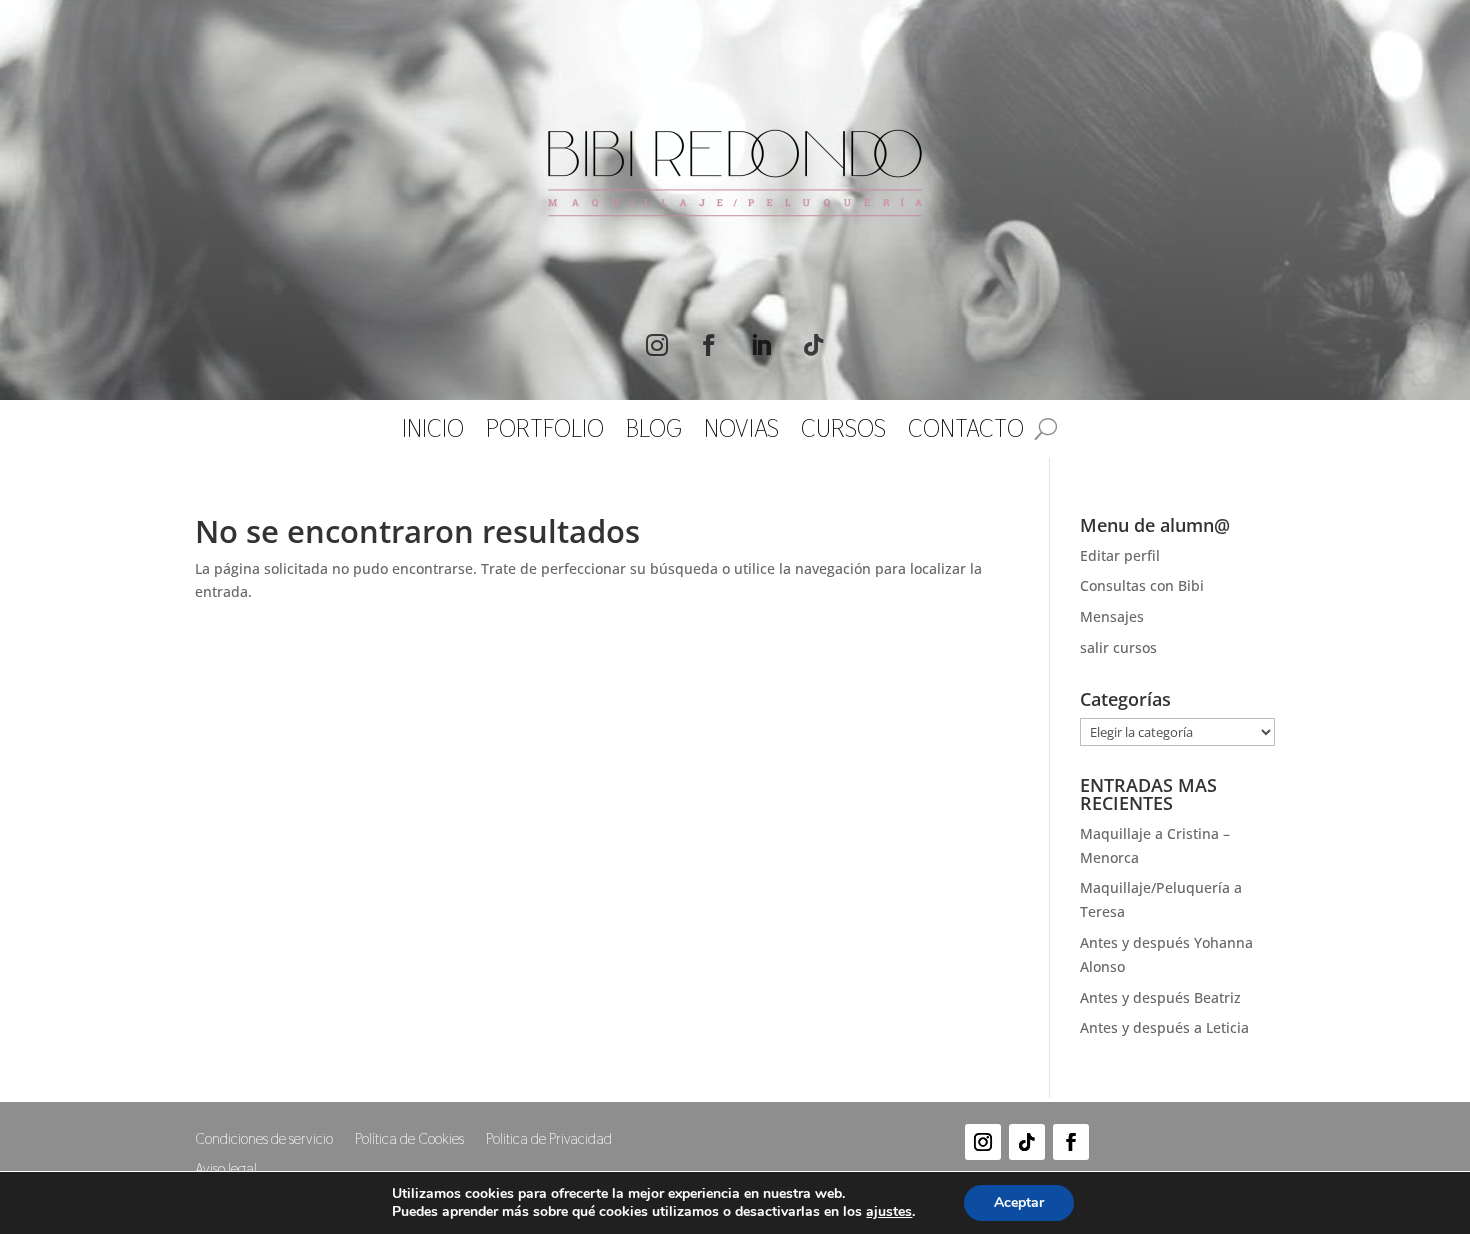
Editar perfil (1120, 555)
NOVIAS (741, 433)
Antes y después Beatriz (1160, 997)
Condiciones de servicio (264, 1140)
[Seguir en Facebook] (709, 345)
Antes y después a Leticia (1164, 1027)
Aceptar (1019, 1202)
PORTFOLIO (545, 433)
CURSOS (843, 433)
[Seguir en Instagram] (657, 345)
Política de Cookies (409, 1140)
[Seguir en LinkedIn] (761, 345)
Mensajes (1112, 616)
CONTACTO (966, 433)
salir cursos (1118, 647)
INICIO (433, 433)
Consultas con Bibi (1142, 585)
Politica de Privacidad (549, 1140)
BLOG (654, 433)
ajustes (889, 1212)
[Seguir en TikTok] (813, 345)
